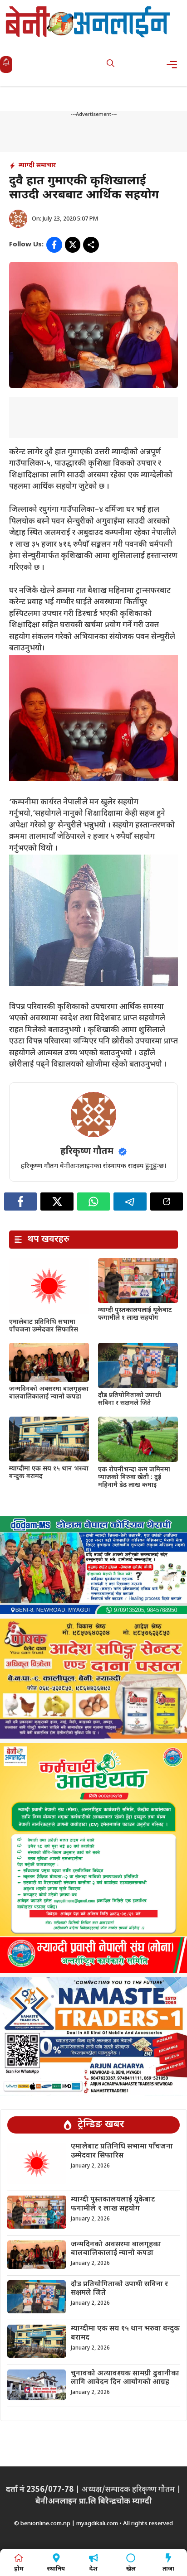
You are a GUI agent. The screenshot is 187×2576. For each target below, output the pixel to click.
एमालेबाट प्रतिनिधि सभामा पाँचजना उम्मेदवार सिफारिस (44, 1326)
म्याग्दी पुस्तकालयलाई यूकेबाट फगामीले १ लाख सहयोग (135, 1314)
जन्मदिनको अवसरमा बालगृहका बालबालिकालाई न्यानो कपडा (49, 1393)
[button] (111, 65)
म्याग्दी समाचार (37, 166)
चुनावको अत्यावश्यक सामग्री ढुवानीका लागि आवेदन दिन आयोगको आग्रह (125, 2378)
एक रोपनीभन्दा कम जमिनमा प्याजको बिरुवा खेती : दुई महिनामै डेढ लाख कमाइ (134, 1478)
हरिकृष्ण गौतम (87, 1152)
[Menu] (175, 65)
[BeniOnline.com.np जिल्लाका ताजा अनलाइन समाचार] (89, 22)
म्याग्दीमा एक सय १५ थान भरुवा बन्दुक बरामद (49, 1473)
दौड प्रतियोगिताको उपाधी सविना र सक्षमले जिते (130, 1399)
